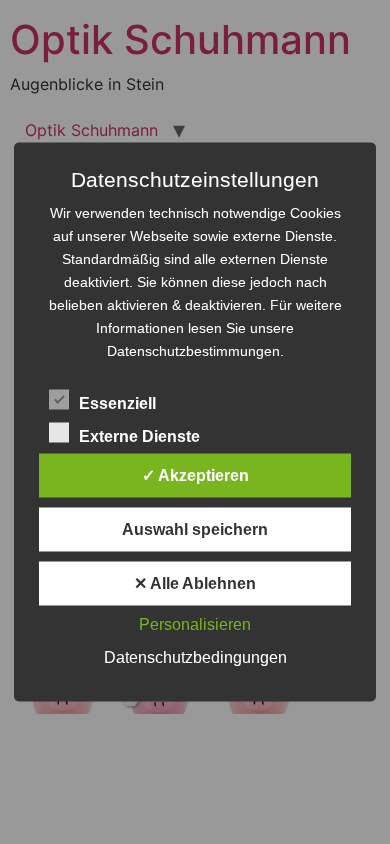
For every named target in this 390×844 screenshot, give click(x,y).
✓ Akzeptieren (195, 475)
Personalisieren (195, 624)
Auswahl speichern (195, 529)
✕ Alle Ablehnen (195, 583)
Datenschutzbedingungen (195, 657)
